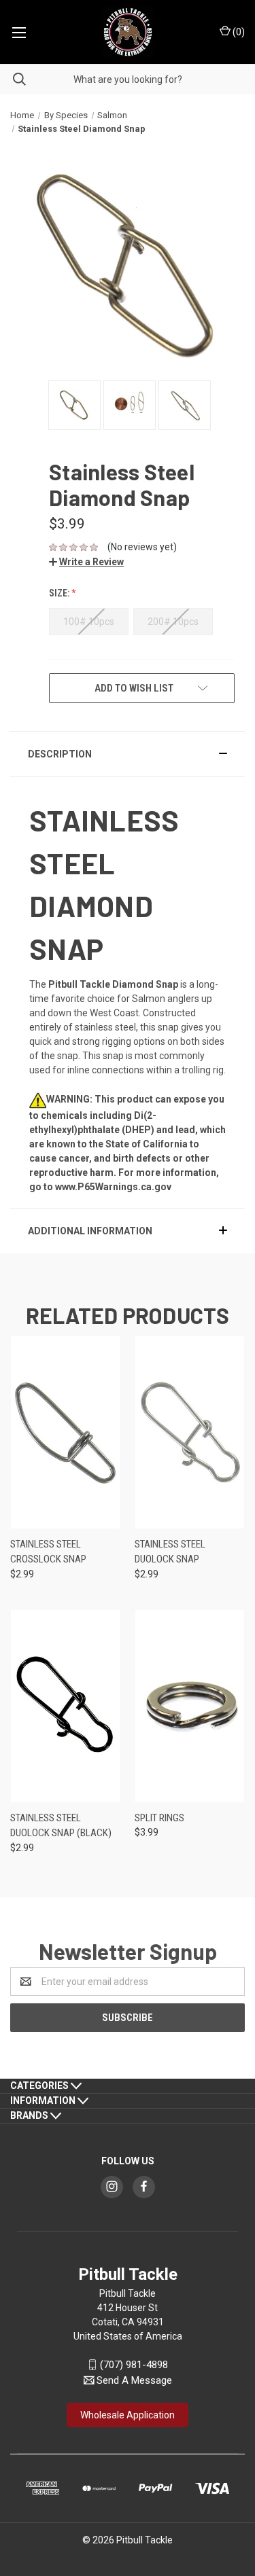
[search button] (13, 79)
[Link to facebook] (144, 2186)
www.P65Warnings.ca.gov (113, 1187)
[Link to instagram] (112, 2186)
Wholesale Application (128, 2415)
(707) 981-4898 (134, 2365)
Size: (60, 593)
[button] (86, 562)
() (238, 32)
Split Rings (159, 1818)
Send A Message (134, 2380)
